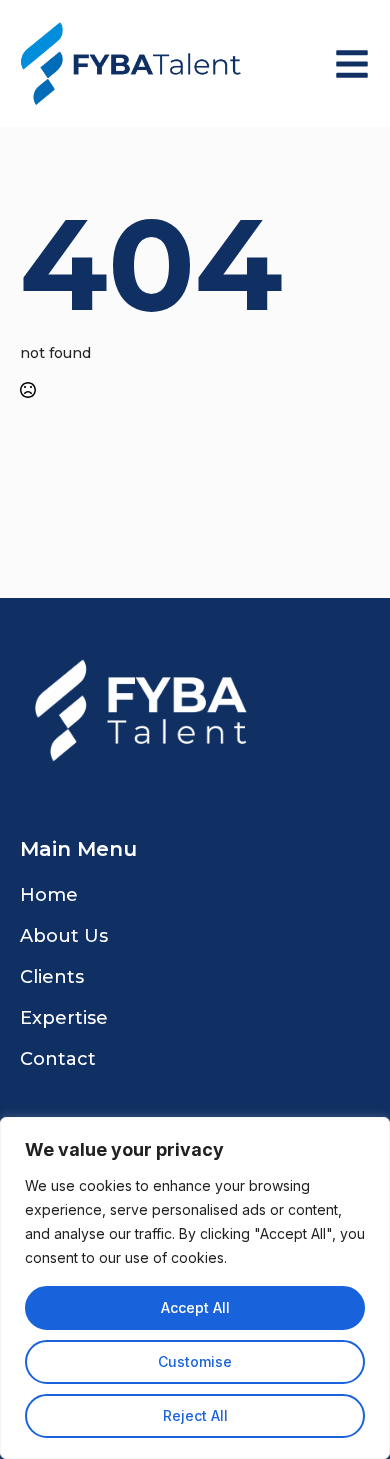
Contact (58, 1059)
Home (49, 895)
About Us (64, 936)
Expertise (64, 1018)
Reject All (195, 1415)
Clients (52, 977)
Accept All (195, 1307)
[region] (195, 1288)
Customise (195, 1361)
